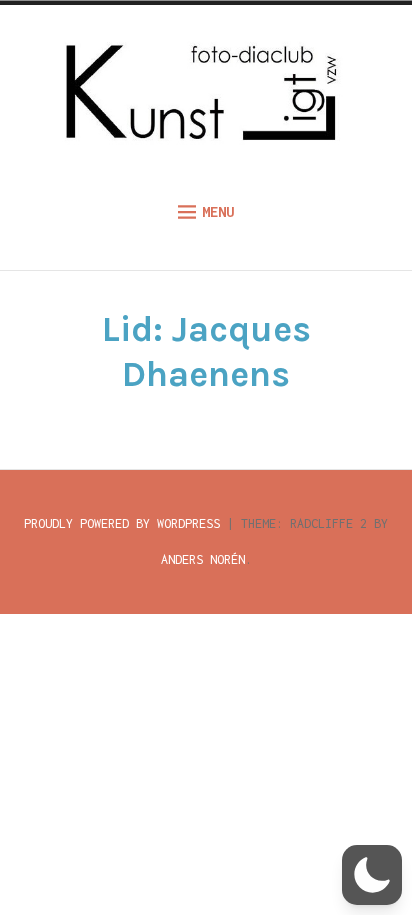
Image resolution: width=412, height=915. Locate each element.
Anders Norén (203, 559)
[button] (372, 875)
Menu (218, 211)
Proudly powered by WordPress (122, 523)
